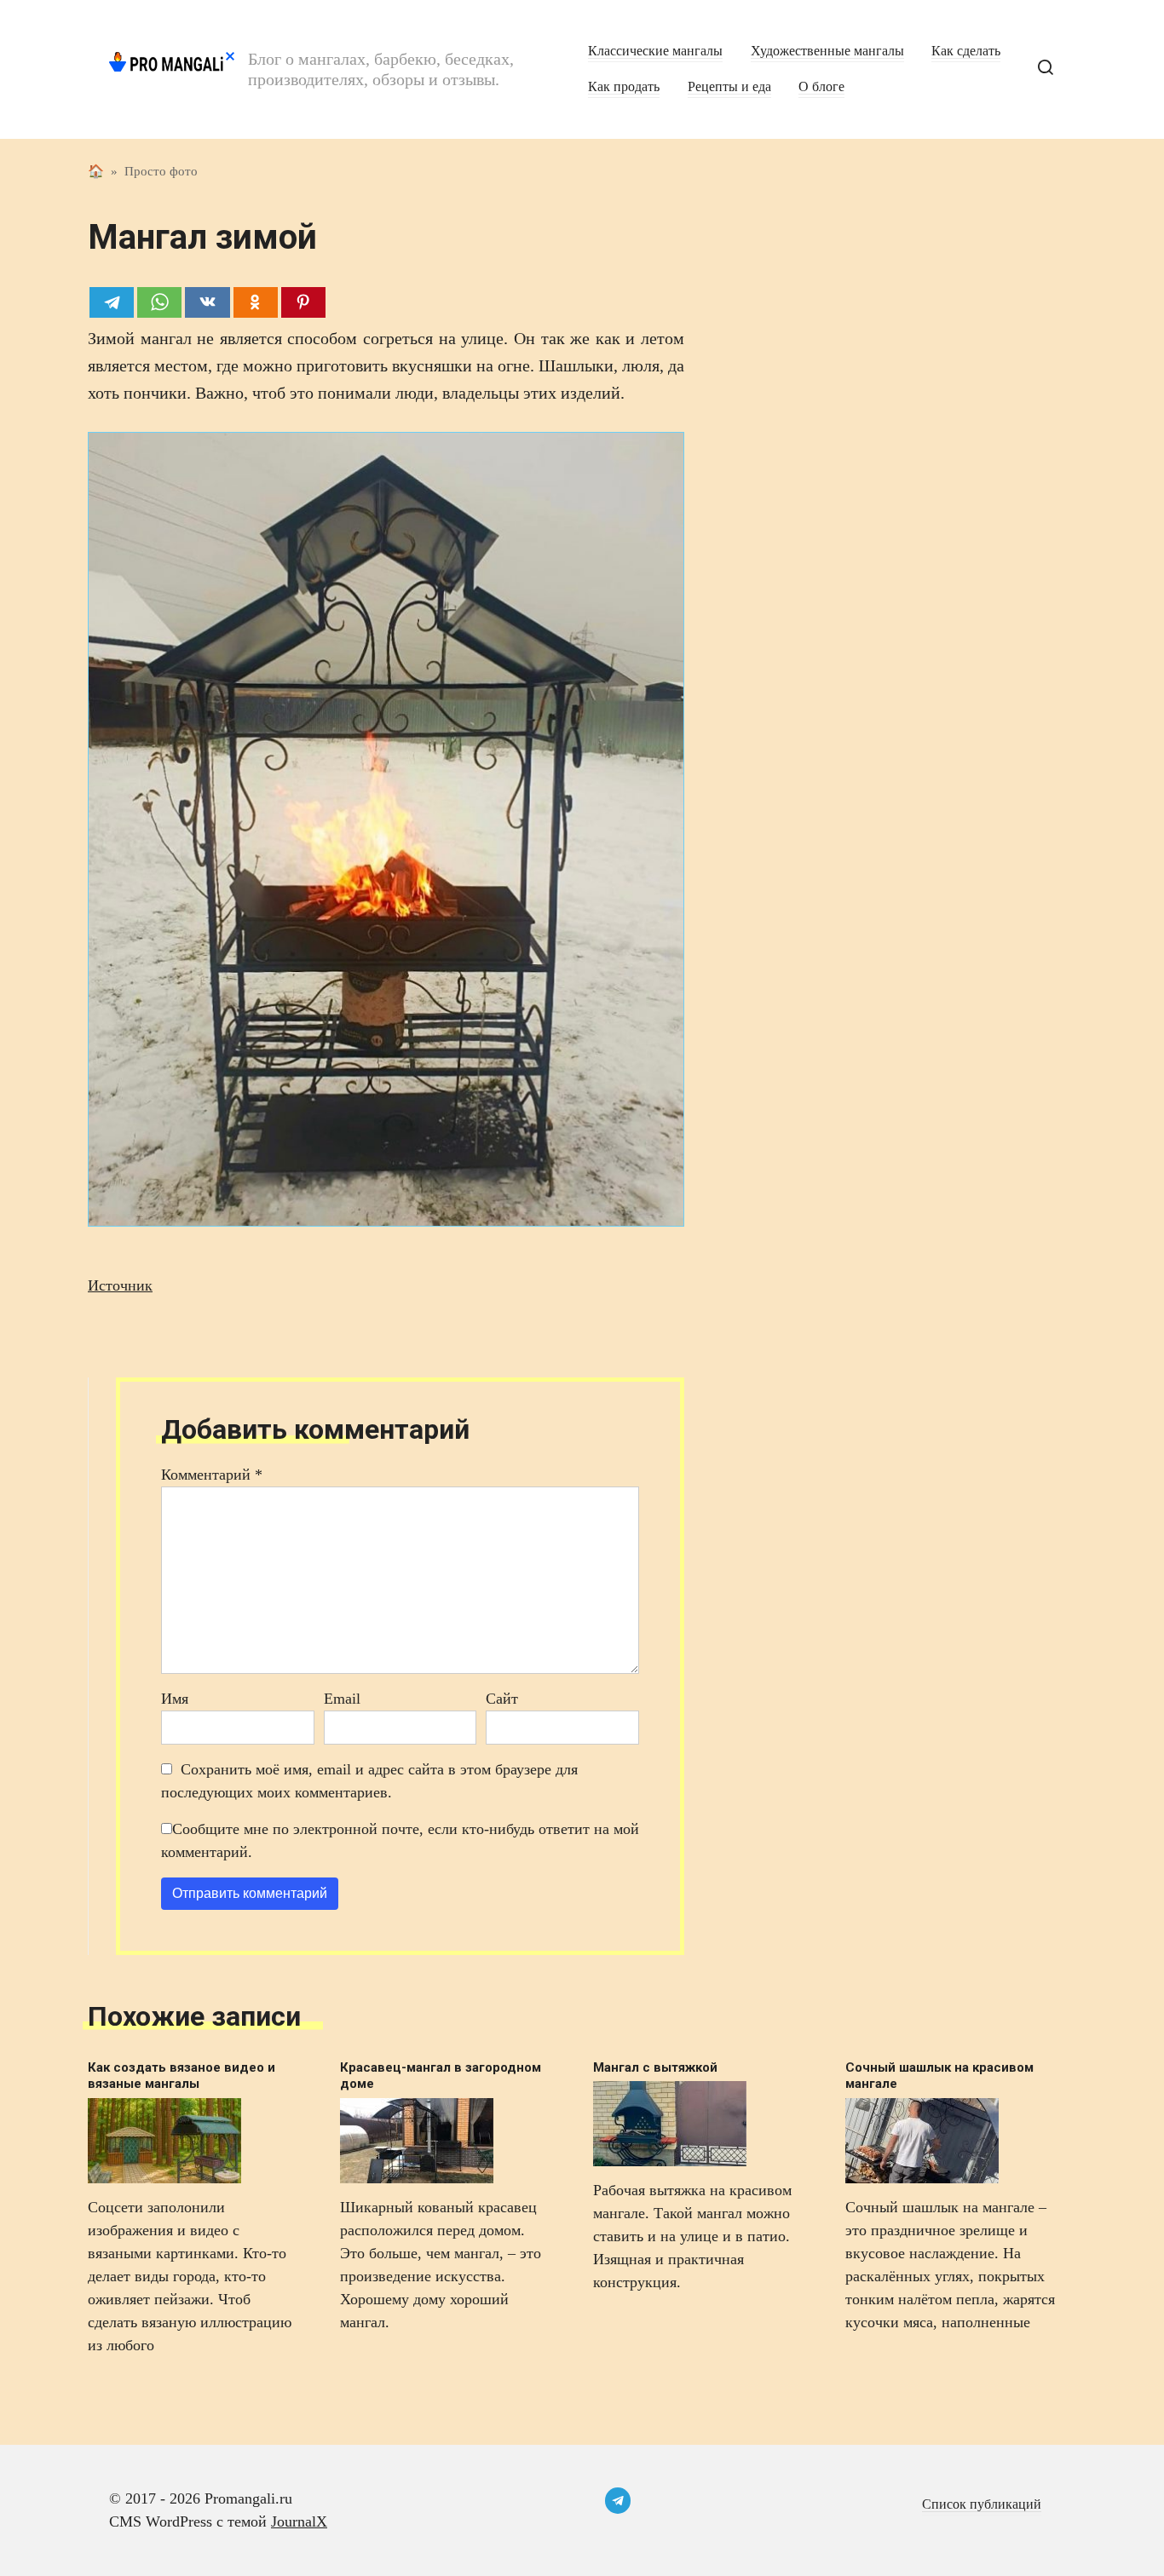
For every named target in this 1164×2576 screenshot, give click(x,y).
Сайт (502, 1699)
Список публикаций (982, 2504)
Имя (175, 1699)
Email (342, 1699)
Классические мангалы (655, 51)
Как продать (624, 87)
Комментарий (212, 1475)
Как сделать (966, 51)
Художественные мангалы (827, 51)
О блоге (821, 87)
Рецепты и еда (729, 87)
